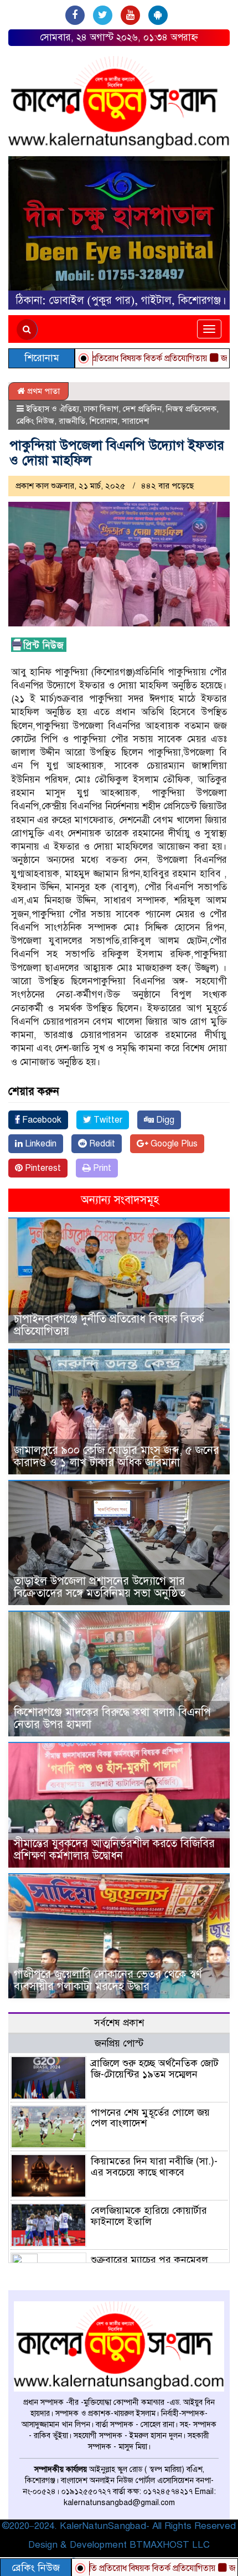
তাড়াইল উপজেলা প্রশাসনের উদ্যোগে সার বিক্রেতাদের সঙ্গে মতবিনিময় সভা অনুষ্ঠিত (100, 1587)
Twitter (107, 1120)
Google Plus (173, 1144)
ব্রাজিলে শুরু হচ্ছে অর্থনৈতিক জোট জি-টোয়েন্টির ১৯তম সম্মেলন (155, 2069)
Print (101, 1168)
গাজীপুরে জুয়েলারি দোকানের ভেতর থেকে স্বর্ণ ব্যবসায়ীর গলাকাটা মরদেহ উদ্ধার (108, 1980)
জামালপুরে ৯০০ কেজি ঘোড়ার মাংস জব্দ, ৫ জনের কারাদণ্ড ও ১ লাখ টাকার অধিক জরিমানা (117, 1456)
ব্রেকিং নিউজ (35, 421)
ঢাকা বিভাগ (101, 409)
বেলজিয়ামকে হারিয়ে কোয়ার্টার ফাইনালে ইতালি (149, 2216)
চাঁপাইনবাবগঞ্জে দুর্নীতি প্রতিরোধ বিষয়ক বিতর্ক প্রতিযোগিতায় (109, 1325)
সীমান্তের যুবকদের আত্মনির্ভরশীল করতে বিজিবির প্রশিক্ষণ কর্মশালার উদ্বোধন (114, 1850)
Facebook (41, 1120)
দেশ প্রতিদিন (142, 409)
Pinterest (42, 1168)
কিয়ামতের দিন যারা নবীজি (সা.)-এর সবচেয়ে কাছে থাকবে (154, 2167)
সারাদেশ (135, 421)
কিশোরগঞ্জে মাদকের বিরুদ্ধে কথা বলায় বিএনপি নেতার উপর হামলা (112, 1718)
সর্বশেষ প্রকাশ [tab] (119, 2023)
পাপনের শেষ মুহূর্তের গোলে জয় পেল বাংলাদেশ (150, 2118)
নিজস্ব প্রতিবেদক (191, 409)
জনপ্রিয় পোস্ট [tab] (119, 2043)
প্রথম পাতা (42, 391)
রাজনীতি (72, 421)
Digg (164, 1120)
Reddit (101, 1144)
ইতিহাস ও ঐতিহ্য (53, 409)
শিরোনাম (104, 421)
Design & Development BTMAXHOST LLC (119, 2545)
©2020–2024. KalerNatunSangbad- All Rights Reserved (119, 2526)
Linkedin (40, 1144)
